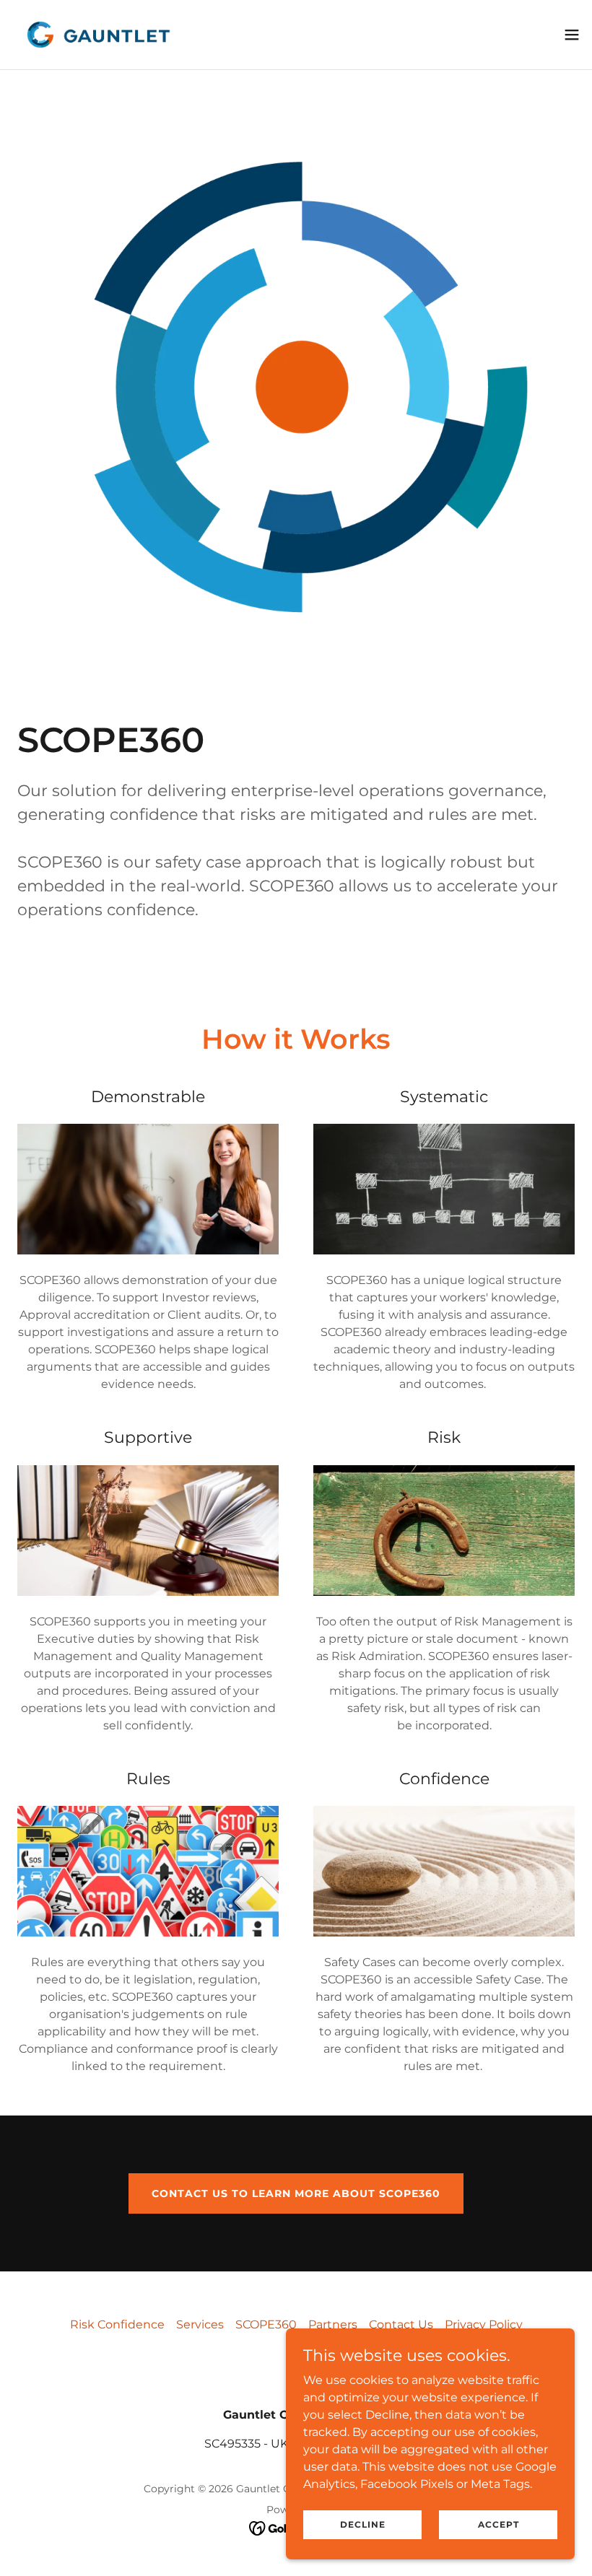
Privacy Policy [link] (484, 2324)
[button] (572, 35)
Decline (363, 2524)
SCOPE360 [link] (266, 2324)
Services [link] (200, 2324)
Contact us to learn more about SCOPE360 (296, 2193)
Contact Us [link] (401, 2324)
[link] (97, 35)
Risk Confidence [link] (117, 2324)
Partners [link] (333, 2324)
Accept (499, 2524)
